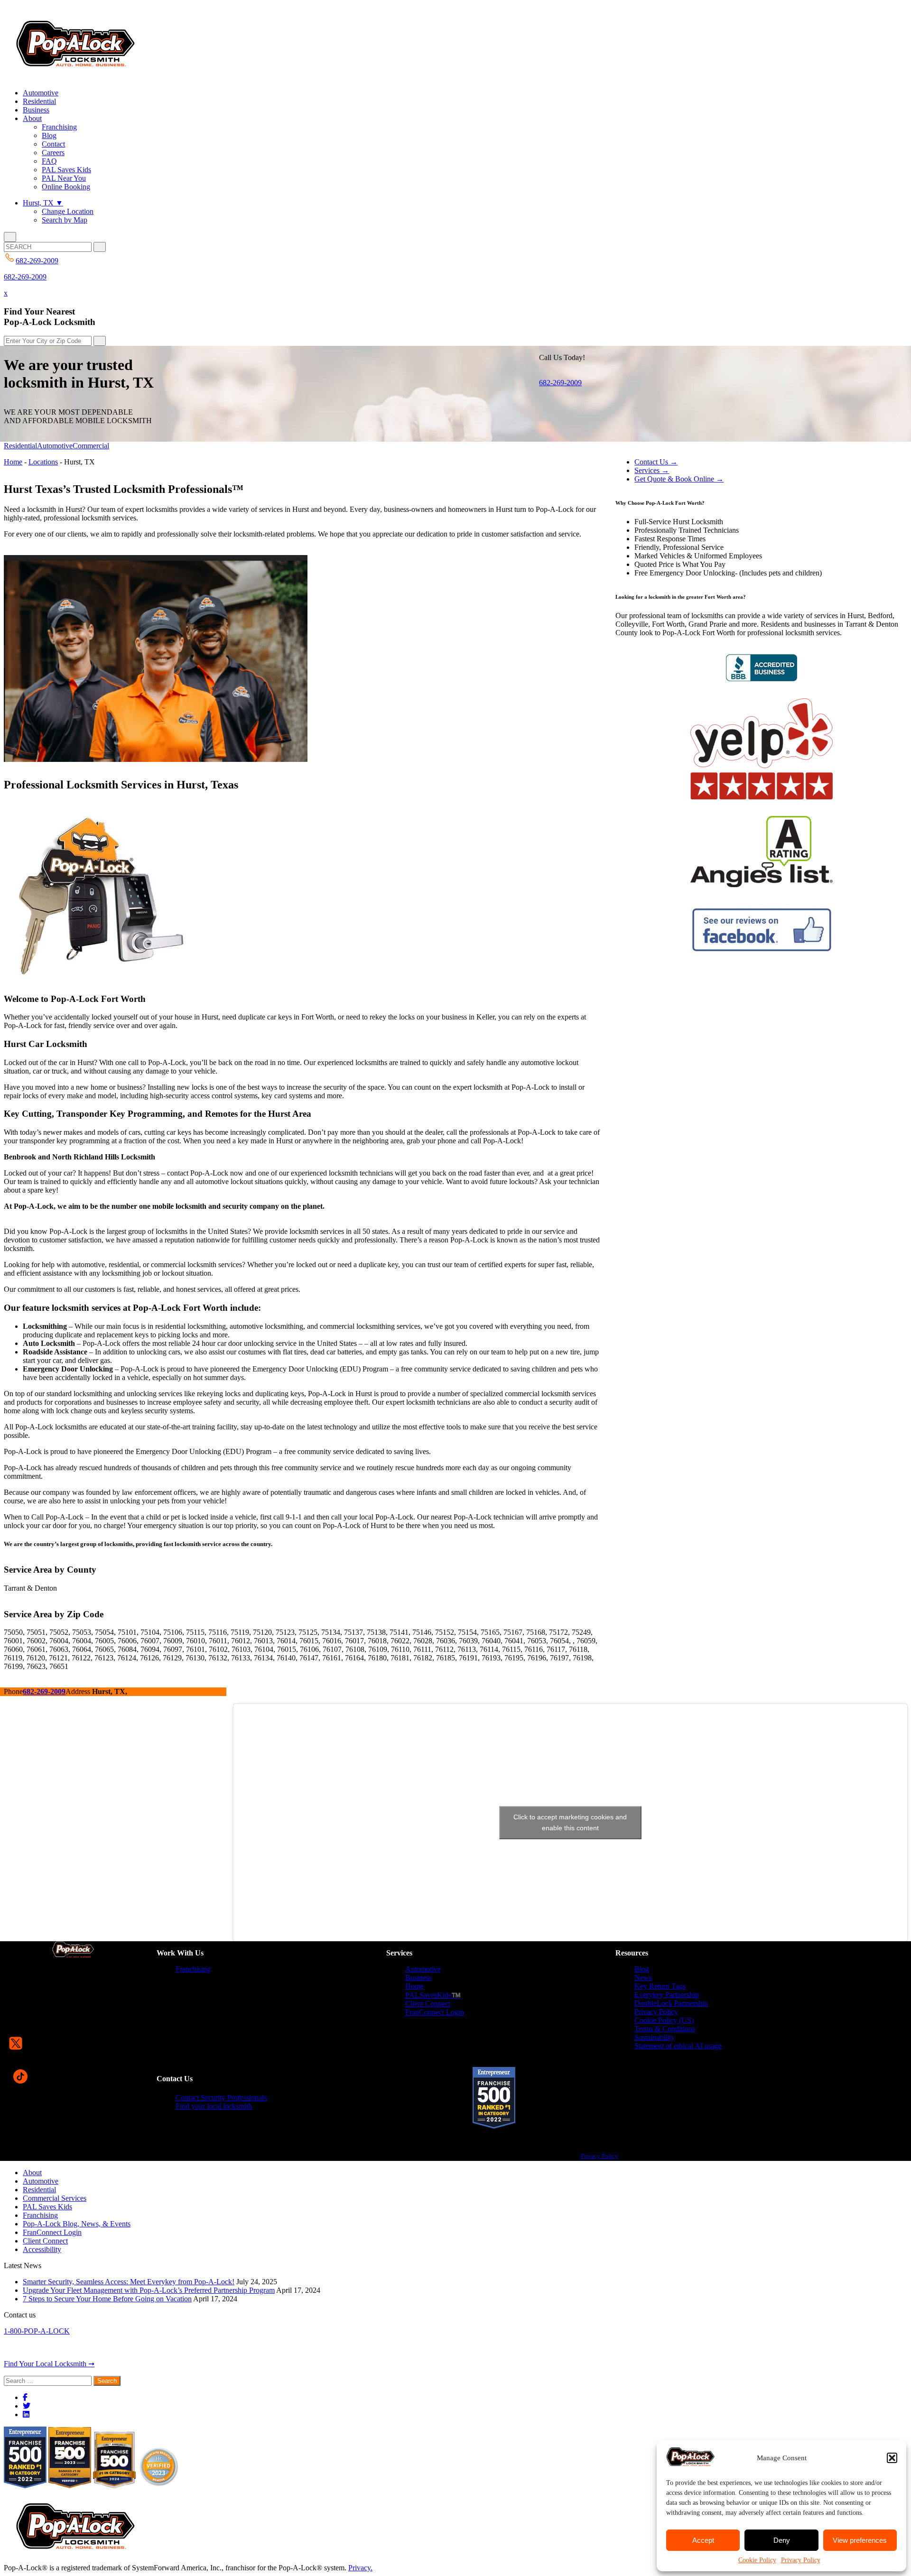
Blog (49, 135)
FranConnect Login (435, 2012)
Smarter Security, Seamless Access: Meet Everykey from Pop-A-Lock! (129, 2282)
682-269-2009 (25, 277)
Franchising (59, 127)
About (32, 118)
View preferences (860, 2540)
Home (13, 462)
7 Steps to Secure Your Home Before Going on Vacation (107, 2299)
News (643, 1978)
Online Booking (66, 187)
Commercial (91, 446)
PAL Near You (64, 178)
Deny (782, 2540)
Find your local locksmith (214, 2106)
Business (36, 110)
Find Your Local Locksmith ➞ (49, 2364)
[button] (892, 2458)
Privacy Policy (801, 2560)
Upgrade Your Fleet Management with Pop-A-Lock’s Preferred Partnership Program (149, 2290)
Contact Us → (656, 462)
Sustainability (655, 2037)
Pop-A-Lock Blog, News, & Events (77, 2224)
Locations (43, 462)
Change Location (68, 211)
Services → (652, 470)
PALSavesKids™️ (433, 1995)
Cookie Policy (757, 2560)
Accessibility (42, 2249)
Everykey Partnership (667, 1995)
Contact (53, 144)
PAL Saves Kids (66, 170)
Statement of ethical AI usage (678, 2046)
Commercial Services (55, 2198)
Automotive (41, 93)
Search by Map (65, 220)
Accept (703, 2540)
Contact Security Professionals (221, 2098)
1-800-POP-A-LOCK (37, 2331)
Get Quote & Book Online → (679, 479)
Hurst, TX (43, 203)
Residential (39, 101)
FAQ (49, 161)
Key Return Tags (660, 1986)
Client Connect (428, 2004)
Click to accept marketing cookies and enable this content (570, 1822)
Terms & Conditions (665, 2029)
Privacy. (360, 2568)
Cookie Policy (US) (664, 2020)
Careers (53, 153)
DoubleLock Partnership (671, 2003)
